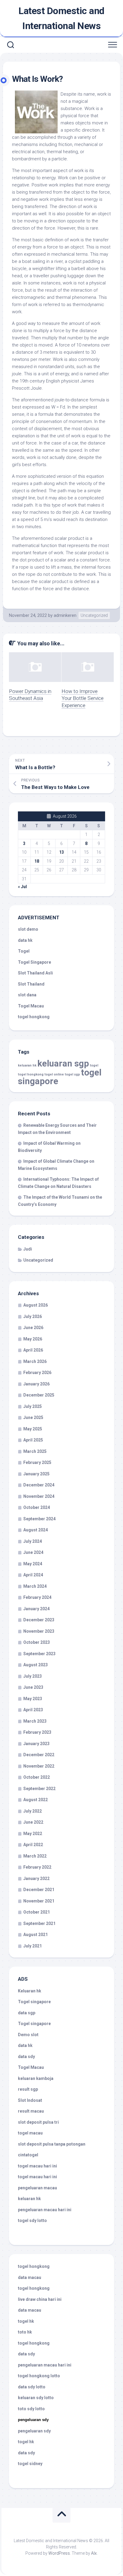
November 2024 (39, 1496)
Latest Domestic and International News (61, 18)
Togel (24, 951)
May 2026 (33, 1339)
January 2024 (36, 1609)
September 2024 (39, 1519)
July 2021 (33, 1946)
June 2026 (33, 1328)
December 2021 (39, 1890)
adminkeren (65, 615)
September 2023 (39, 1654)
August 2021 (36, 1935)
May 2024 (33, 1564)
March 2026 (35, 1361)
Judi (28, 1249)
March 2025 (35, 1451)
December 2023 (39, 1620)
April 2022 (33, 1845)
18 (37, 861)
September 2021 (39, 1923)
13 (61, 852)
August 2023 (36, 1665)
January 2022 (36, 1878)
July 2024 (33, 1541)
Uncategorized (94, 615)
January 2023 (36, 1744)
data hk (25, 940)
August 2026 (36, 1305)
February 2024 (37, 1597)
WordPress (59, 2553)
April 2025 (33, 1440)
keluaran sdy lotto (36, 2398)
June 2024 (33, 1552)
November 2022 (39, 1766)
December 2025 (39, 1395)
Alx (94, 2553)
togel (94, 1065)
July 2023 (33, 1676)
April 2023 (33, 1710)
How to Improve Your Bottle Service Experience (83, 698)
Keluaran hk (30, 1991)
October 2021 (37, 1912)
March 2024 (35, 1586)
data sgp (27, 2013)
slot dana (27, 995)
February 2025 (37, 1462)
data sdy (26, 2057)
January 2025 (36, 1474)
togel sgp (72, 1074)
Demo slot (28, 2035)
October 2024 (37, 1507)
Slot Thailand (31, 984)
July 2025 (33, 1406)
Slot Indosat (30, 2100)
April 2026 (33, 1350)
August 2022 (36, 1800)
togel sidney (30, 2464)
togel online (54, 1074)
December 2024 (39, 1485)
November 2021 (39, 1901)
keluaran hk (27, 1065)
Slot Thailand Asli (35, 973)
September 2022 (39, 1789)
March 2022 (35, 1856)
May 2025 (33, 1429)
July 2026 (33, 1316)
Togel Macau (31, 1006)
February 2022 (37, 1867)
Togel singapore (34, 2002)
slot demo (28, 929)
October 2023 (37, 1642)
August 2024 (36, 1530)
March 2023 (35, 1721)
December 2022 (39, 1755)
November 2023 (39, 1631)
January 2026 (36, 1384)
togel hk (26, 2442)
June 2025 (33, 1417)
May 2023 (33, 1699)
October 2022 (37, 1777)
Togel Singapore (34, 962)
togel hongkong (31, 1074)
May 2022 (33, 1834)
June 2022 (33, 1822)
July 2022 (33, 1811)
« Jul (22, 887)
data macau (30, 2277)
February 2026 (37, 1373)
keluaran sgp (63, 1063)
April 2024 (33, 1575)
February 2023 (37, 1732)
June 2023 (33, 1687)
